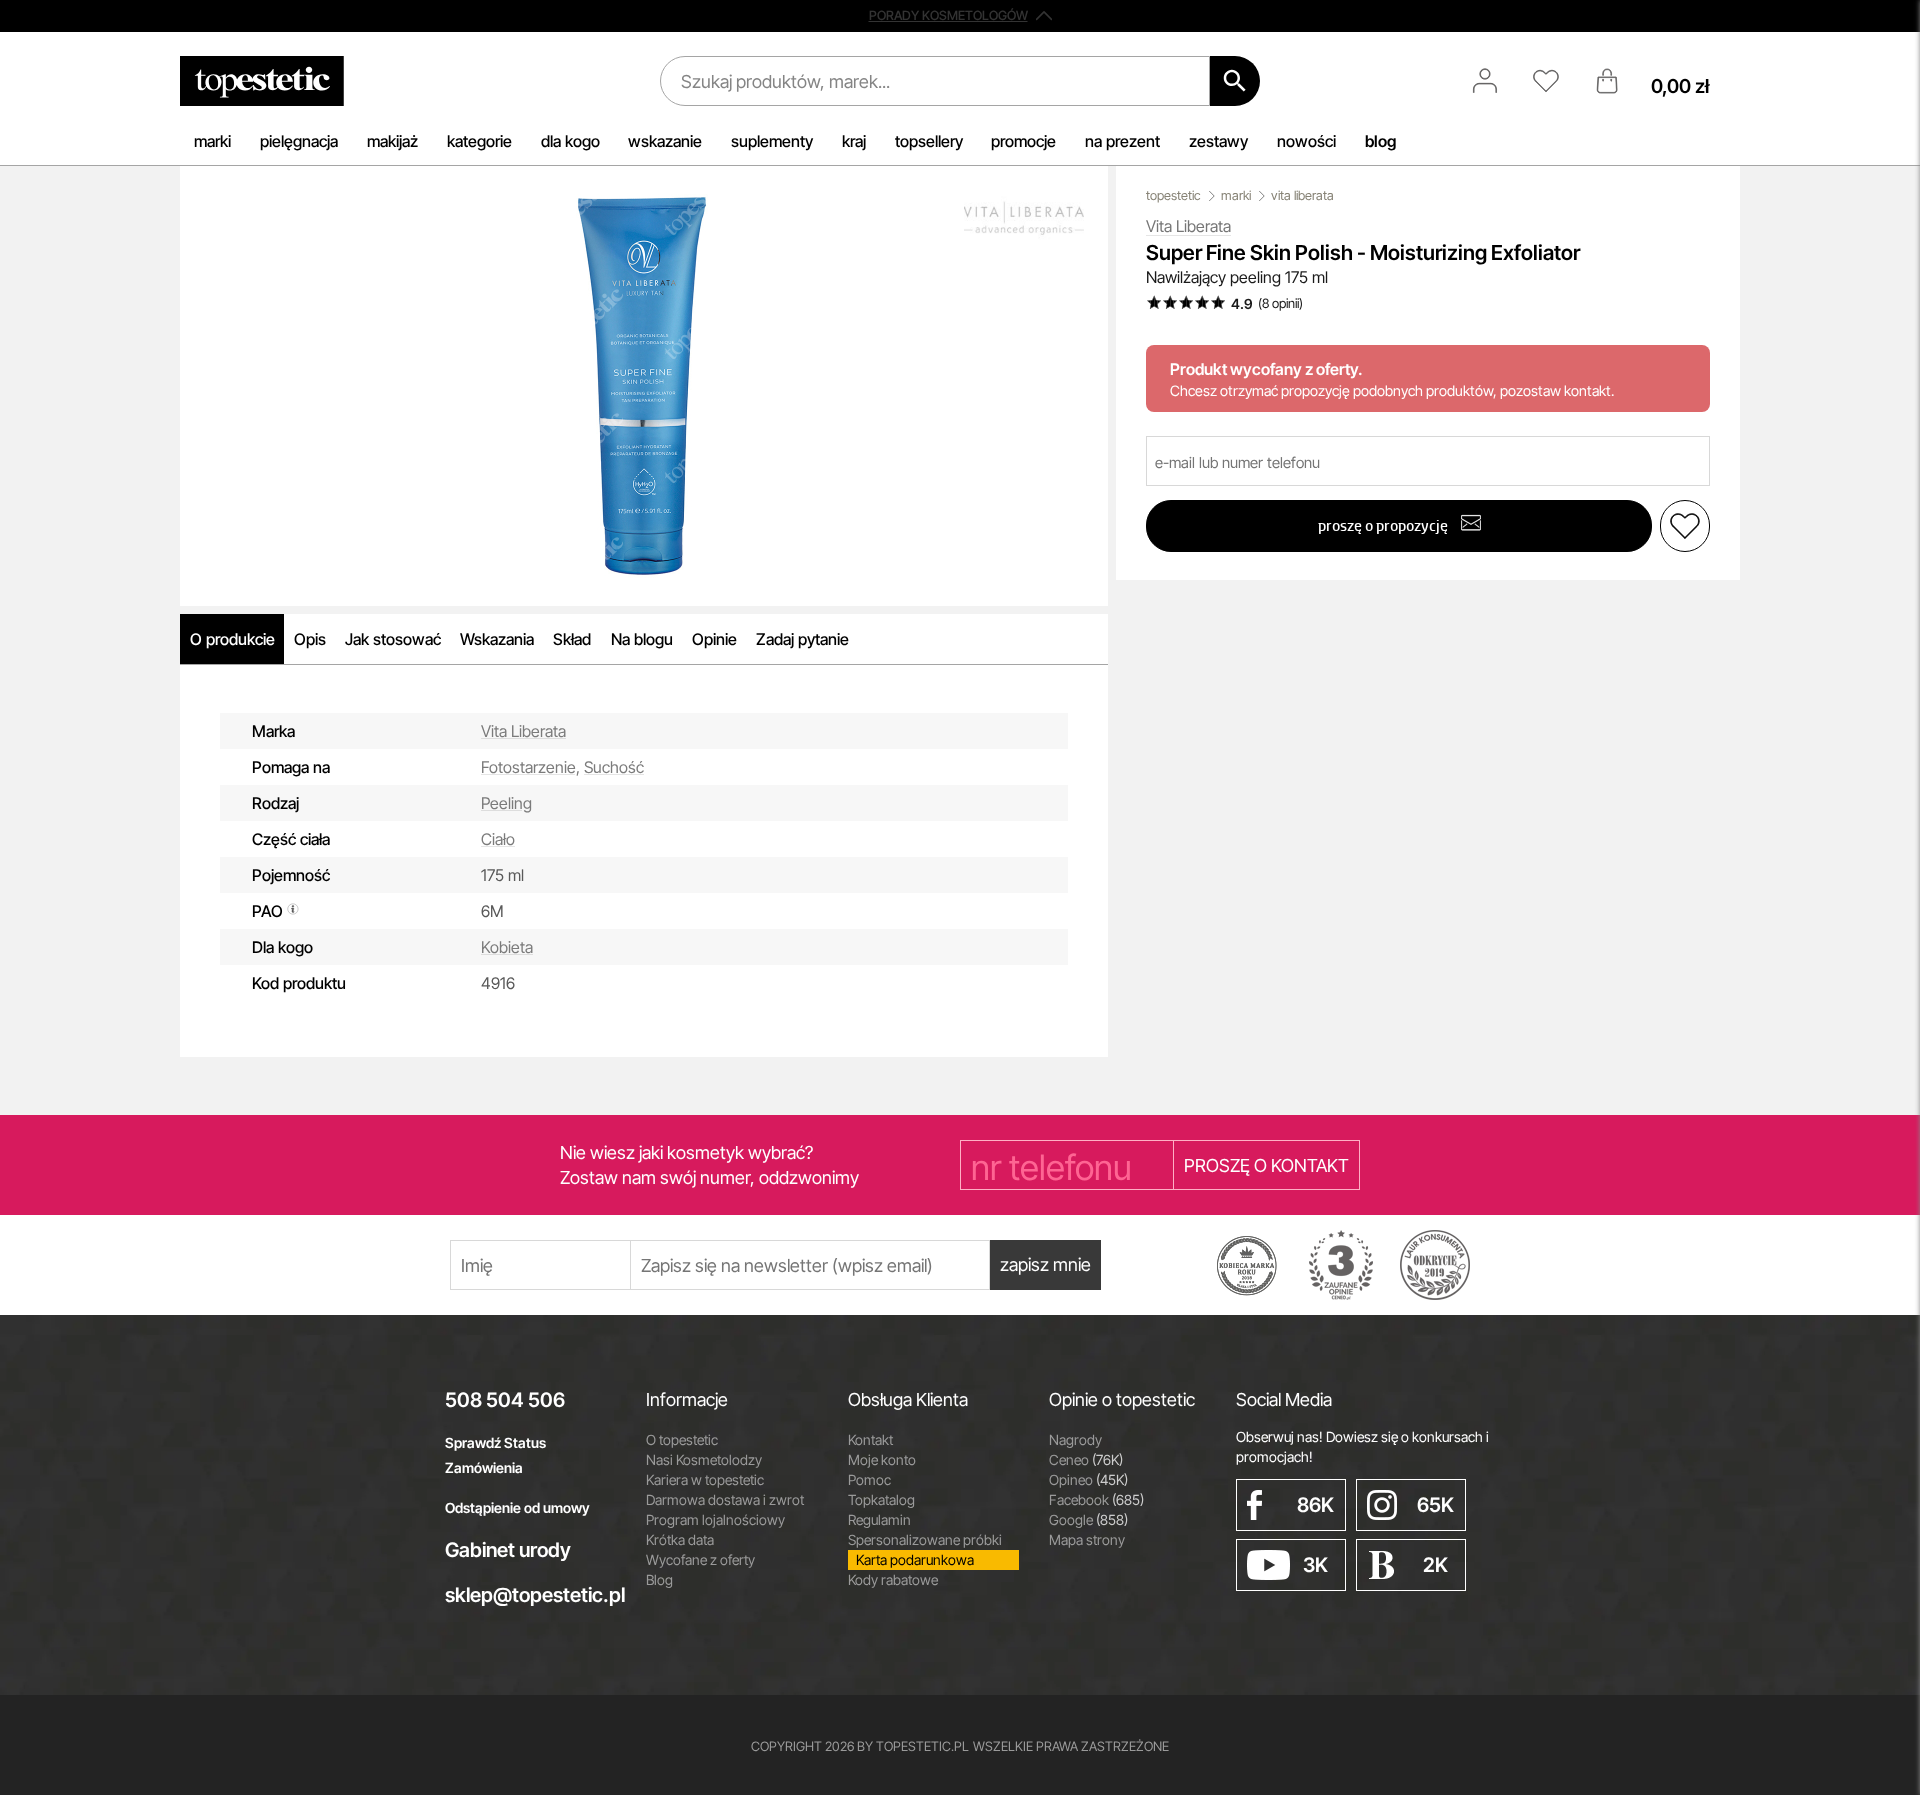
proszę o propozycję (1384, 525)
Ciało (498, 839)
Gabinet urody (508, 1550)
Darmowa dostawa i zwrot (725, 1499)
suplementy (772, 141)
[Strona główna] (262, 81)
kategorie (479, 141)
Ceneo (1086, 1459)
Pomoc (869, 1479)
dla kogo (570, 141)
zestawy (1218, 141)
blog (1380, 141)
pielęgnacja (299, 141)
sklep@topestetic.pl (530, 1595)
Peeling (506, 803)
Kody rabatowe (893, 1579)
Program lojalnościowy (715, 1519)
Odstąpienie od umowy (517, 1507)
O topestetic (682, 1439)
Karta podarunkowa (915, 1559)
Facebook (1096, 1499)
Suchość (614, 767)
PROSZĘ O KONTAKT (1266, 1165)
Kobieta (507, 947)
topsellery (929, 141)
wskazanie (665, 141)
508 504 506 (505, 1400)
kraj (854, 141)
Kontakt (870, 1439)
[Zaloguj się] (1495, 81)
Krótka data (680, 1539)
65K (1435, 1505)
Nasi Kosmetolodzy (704, 1459)
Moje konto (882, 1459)
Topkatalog (881, 1499)
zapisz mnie (1045, 1264)
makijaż (392, 141)
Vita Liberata (523, 731)
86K (1315, 1505)
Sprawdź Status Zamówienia (495, 1455)
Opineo (1088, 1479)
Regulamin (879, 1519)
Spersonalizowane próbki (925, 1539)
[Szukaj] (1235, 81)
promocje (1023, 141)
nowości (1306, 141)
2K (1435, 1565)
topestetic (1173, 195)
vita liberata (1302, 195)
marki (212, 141)
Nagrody (1075, 1439)
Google (1088, 1519)
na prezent (1122, 141)
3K (1315, 1565)
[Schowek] (1556, 81)
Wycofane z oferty (700, 1559)
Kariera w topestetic (705, 1479)
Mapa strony (1087, 1539)
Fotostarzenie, (530, 767)
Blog (659, 1579)
